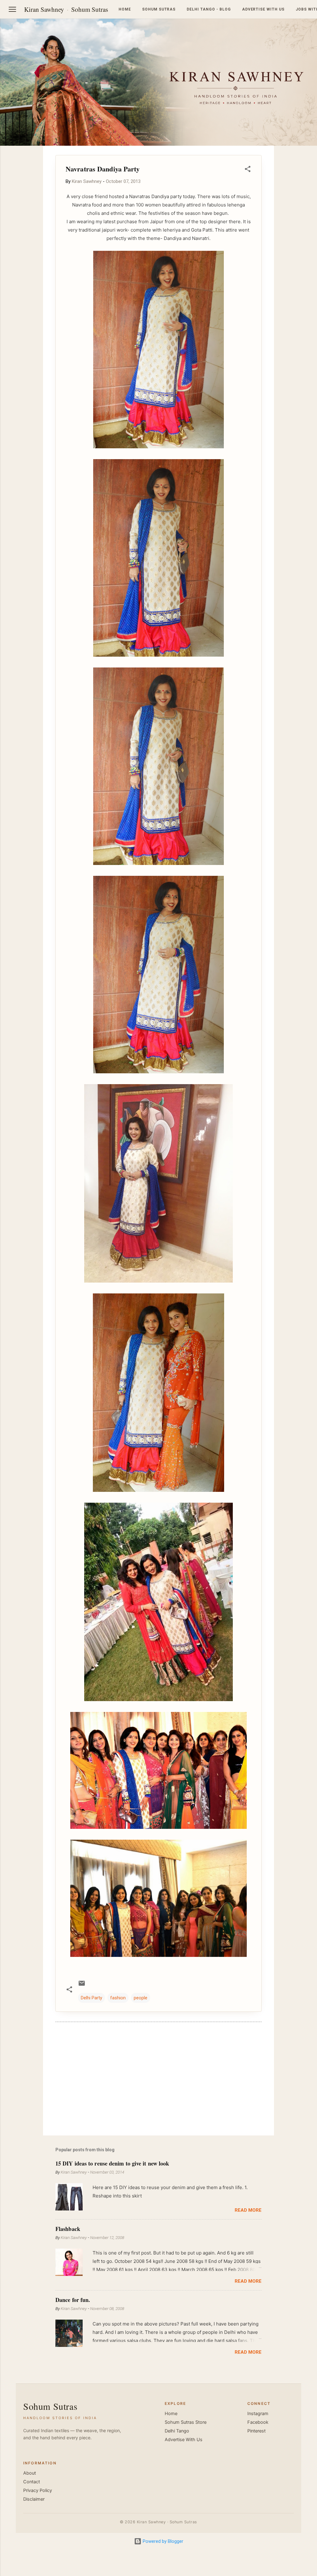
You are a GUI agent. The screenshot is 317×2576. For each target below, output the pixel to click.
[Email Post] (82, 1985)
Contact (32, 2482)
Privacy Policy (38, 2490)
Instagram (258, 2414)
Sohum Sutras (90, 9)
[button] (248, 170)
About (30, 2473)
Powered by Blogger (162, 2541)
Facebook (258, 2422)
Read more (248, 2210)
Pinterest (256, 2431)
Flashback (68, 2229)
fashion (118, 1998)
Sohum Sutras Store (186, 2422)
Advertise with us (263, 9)
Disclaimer (34, 2499)
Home (125, 9)
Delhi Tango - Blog (209, 9)
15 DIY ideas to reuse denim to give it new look (112, 2163)
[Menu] (12, 9)
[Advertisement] (158, 2078)
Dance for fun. (73, 2300)
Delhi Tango (177, 2431)
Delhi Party (91, 1998)
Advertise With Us (184, 2440)
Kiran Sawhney (44, 9)
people (141, 1998)
